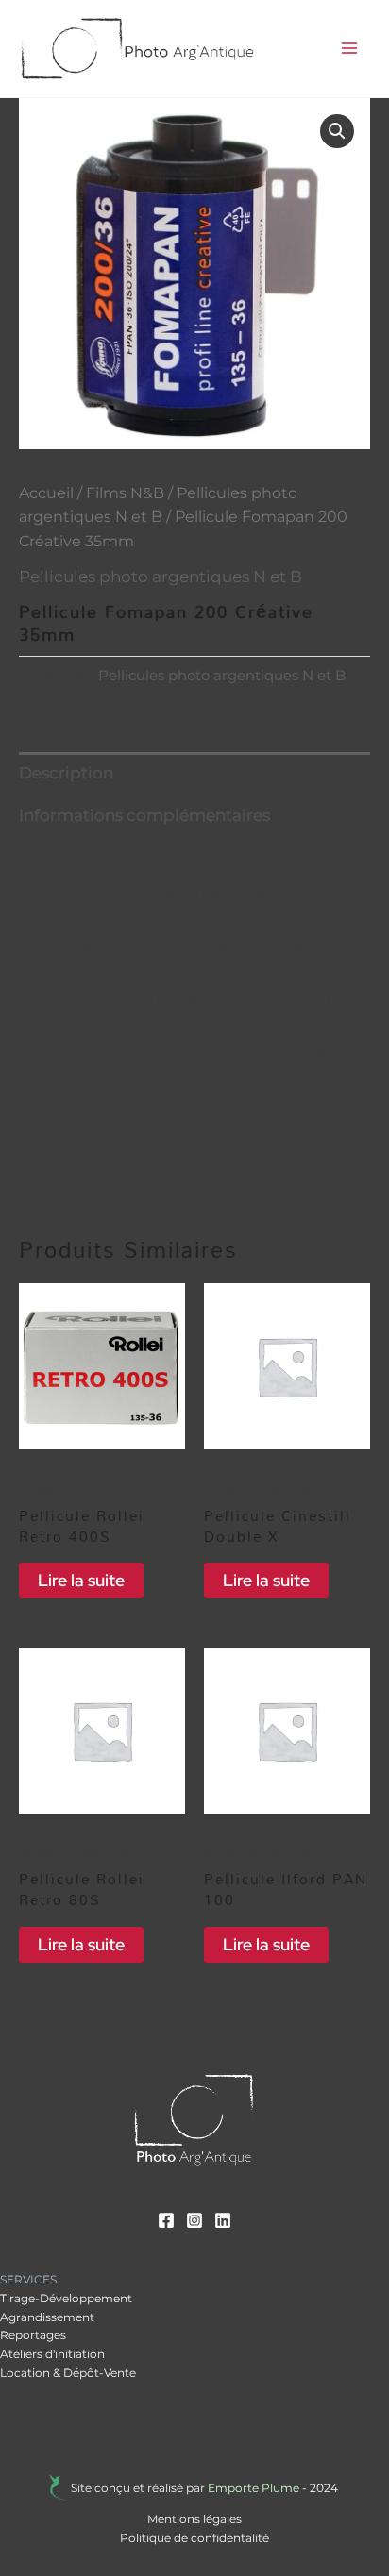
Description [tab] (66, 773)
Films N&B (125, 493)
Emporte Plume (254, 2488)
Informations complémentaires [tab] (144, 815)
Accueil (46, 493)
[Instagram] (194, 2220)
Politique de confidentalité (194, 2538)
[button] (337, 131)
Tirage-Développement (66, 2298)
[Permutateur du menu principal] (349, 48)
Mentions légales (194, 2519)
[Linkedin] (223, 2220)
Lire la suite (81, 1580)
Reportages (33, 2335)
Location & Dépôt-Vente (68, 2373)
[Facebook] (166, 2220)
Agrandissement (47, 2317)
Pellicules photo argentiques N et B (161, 577)
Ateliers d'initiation (52, 2354)
